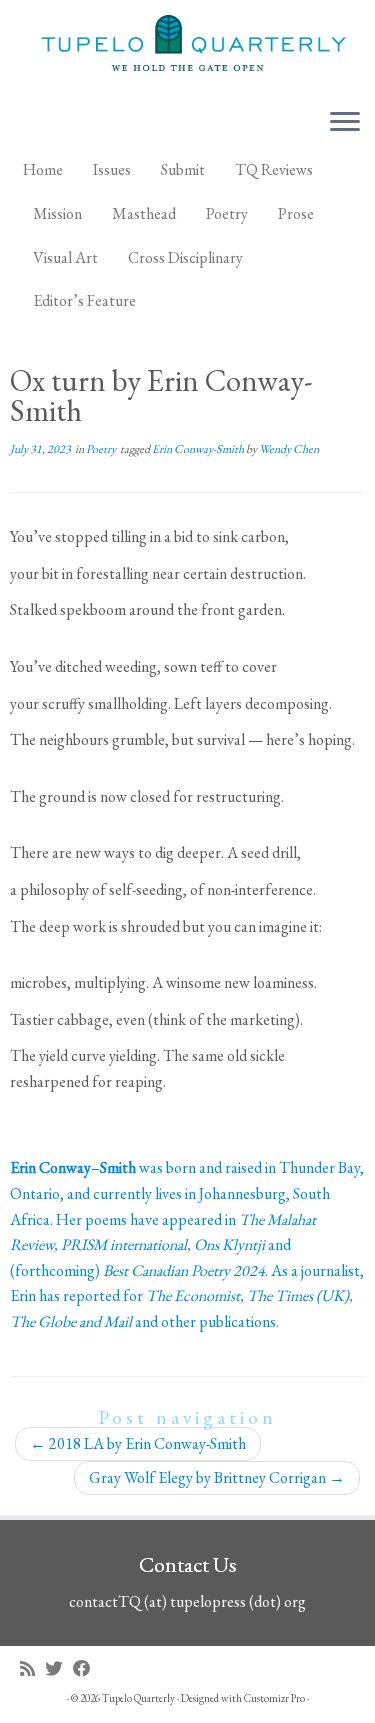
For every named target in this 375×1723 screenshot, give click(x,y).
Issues (112, 169)
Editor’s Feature (84, 300)
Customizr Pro (274, 1698)
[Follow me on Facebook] (87, 1668)
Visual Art (65, 257)
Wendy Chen (289, 449)
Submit (183, 169)
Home (43, 169)
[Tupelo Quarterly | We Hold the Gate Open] (187, 46)
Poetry (227, 213)
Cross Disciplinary (185, 257)
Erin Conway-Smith (199, 449)
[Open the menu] (345, 123)
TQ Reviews (274, 169)
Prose (296, 213)
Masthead (144, 213)
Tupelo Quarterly (138, 1698)
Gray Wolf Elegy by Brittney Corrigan (217, 1477)
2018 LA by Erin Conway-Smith (138, 1443)
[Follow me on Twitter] (59, 1668)
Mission (57, 213)
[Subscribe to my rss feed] (32, 1668)
